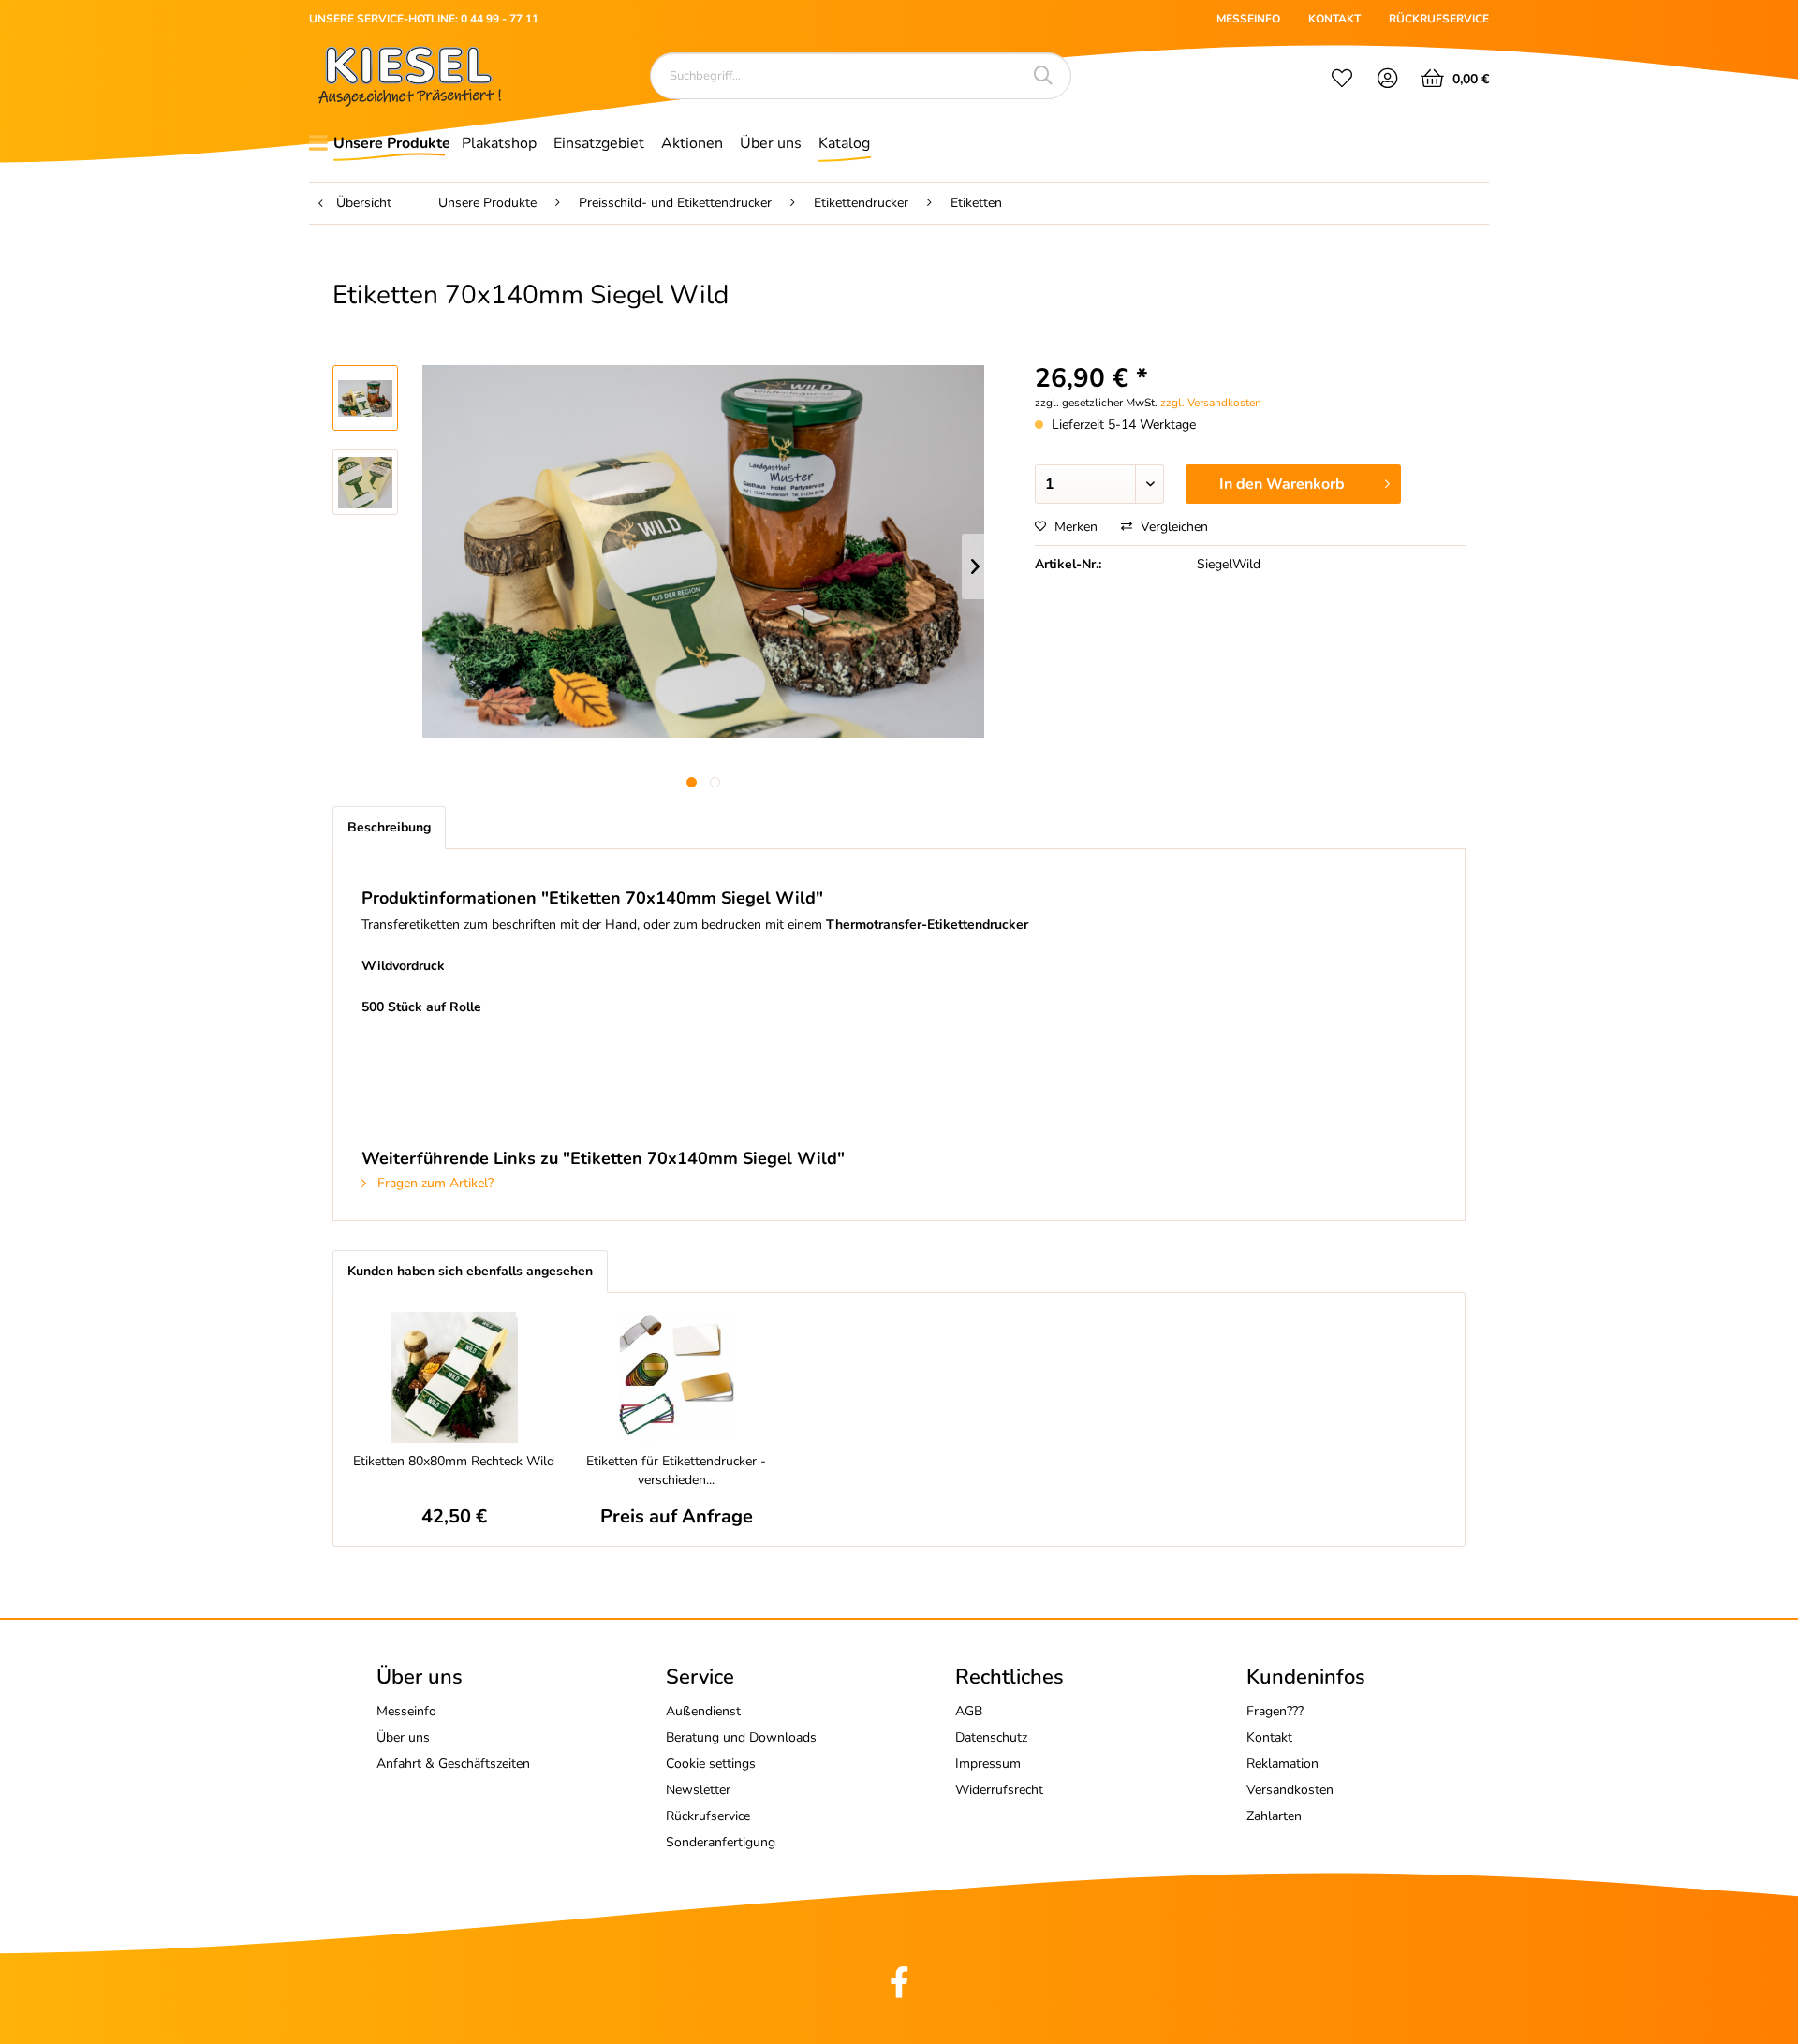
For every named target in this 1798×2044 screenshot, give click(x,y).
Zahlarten (1274, 1816)
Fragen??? (1275, 1711)
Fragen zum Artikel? (434, 1183)
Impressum (988, 1764)
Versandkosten (1290, 1790)
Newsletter (698, 1790)
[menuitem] (1342, 81)
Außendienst (703, 1711)
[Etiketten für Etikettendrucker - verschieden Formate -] (677, 1377)
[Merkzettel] (1342, 81)
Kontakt (1269, 1737)
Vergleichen (1172, 527)
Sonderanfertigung (721, 1842)
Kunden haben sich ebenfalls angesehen (470, 1271)
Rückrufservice (708, 1816)
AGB (969, 1711)
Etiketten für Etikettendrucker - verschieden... (676, 1471)
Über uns (403, 1737)
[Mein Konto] (1388, 81)
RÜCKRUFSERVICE (1439, 19)
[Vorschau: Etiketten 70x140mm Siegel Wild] (365, 398)
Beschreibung (389, 827)
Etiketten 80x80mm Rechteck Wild (454, 1461)
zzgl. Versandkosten (1211, 403)
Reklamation (1282, 1764)
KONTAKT (1334, 19)
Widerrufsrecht (999, 1790)
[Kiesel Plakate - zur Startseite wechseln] (410, 76)
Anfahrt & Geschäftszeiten (453, 1764)
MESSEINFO (1248, 19)
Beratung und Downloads (741, 1737)
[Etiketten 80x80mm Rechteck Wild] (454, 1377)
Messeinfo (406, 1711)
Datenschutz (991, 1737)
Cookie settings (711, 1764)
